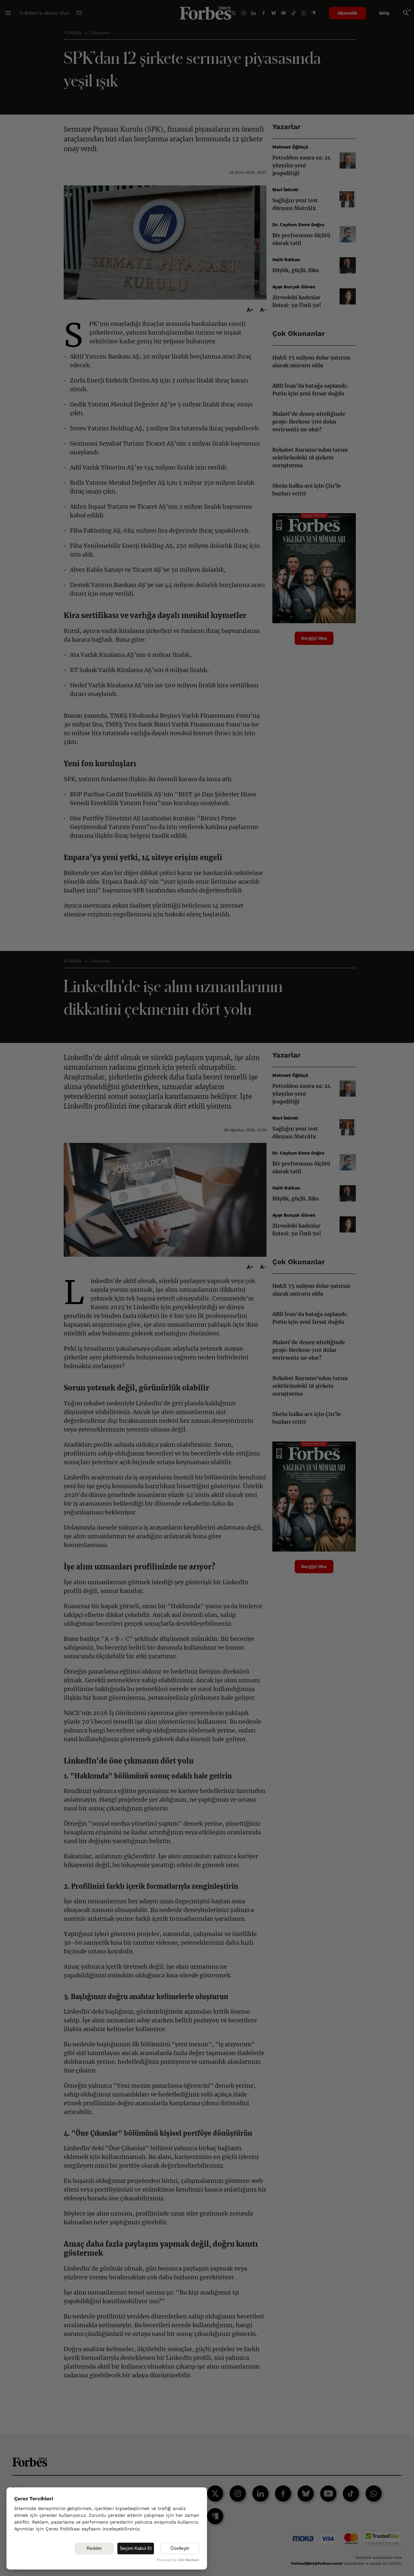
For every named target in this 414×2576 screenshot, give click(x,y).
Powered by (178, 2560)
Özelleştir (180, 2548)
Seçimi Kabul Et (136, 2548)
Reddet (94, 2548)
